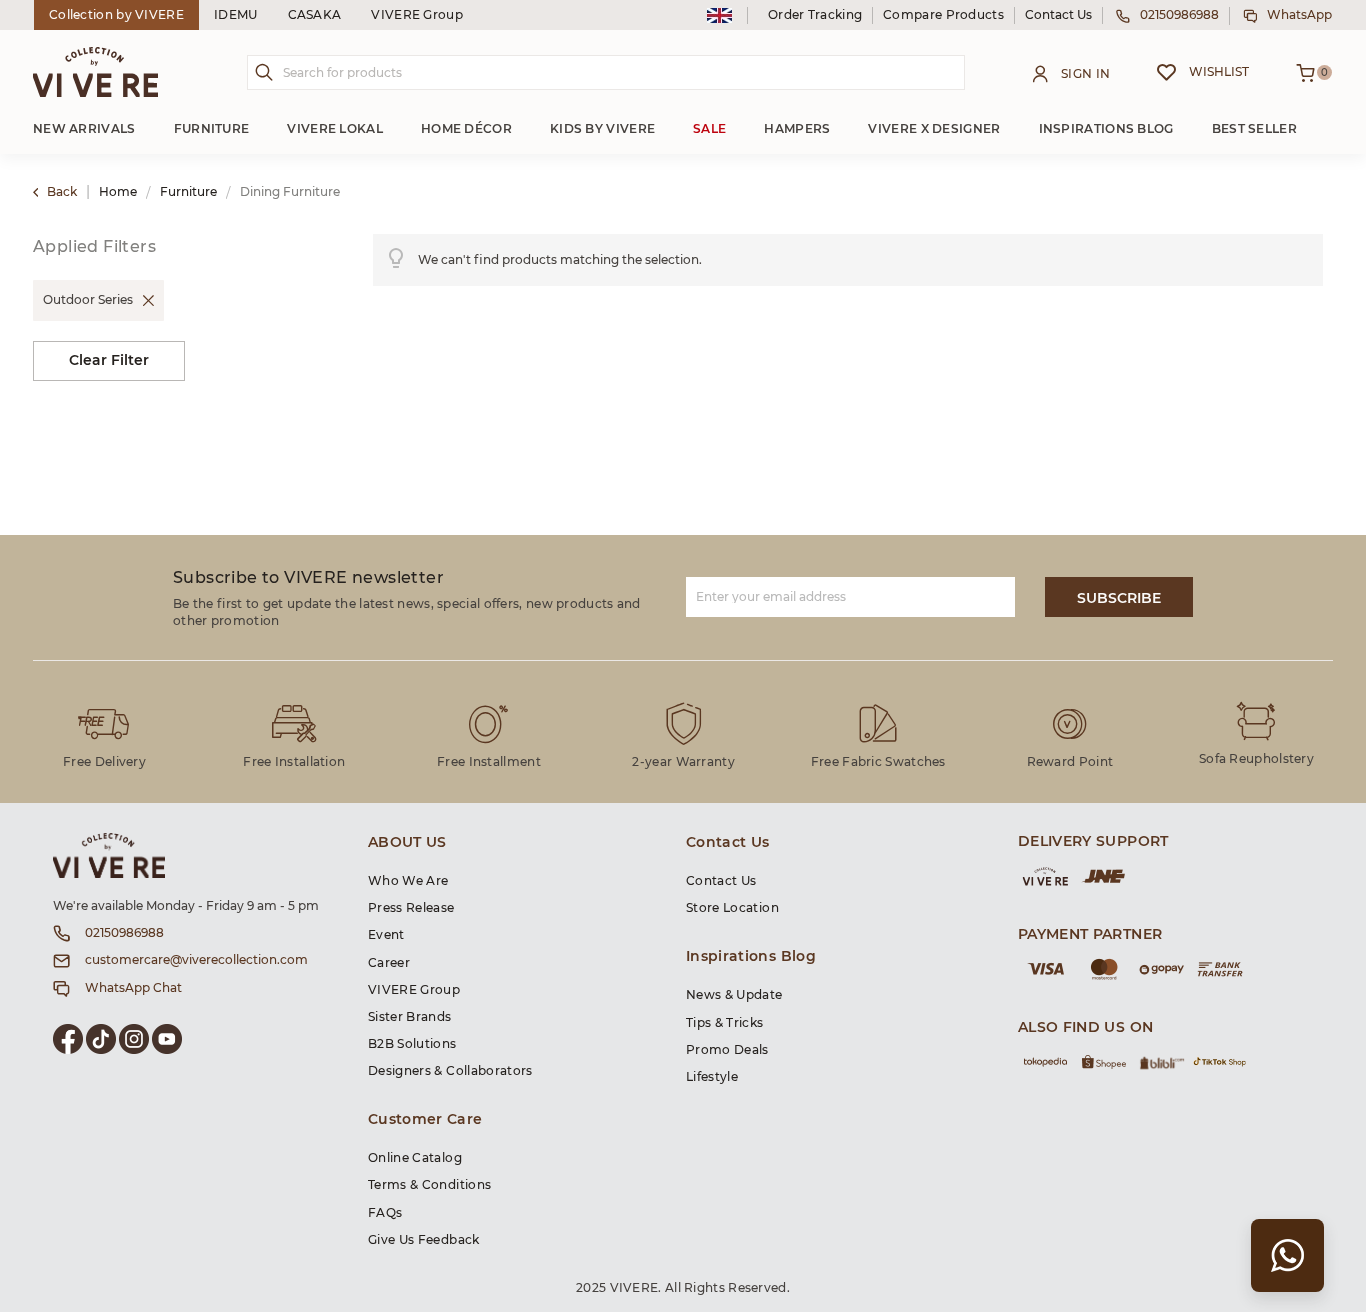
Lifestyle (712, 1077)
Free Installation (294, 762)
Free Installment (489, 762)
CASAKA (315, 15)
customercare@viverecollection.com (196, 960)
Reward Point (1070, 762)
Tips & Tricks (725, 1023)
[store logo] (95, 72)
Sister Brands (410, 1017)
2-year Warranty (683, 762)
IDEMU (236, 15)
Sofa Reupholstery (1256, 759)
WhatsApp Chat (133, 988)
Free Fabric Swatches (878, 762)
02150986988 (1179, 15)
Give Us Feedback (424, 1240)
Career (389, 963)
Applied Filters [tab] (94, 247)
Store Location (732, 908)
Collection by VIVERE (116, 15)
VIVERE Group (417, 15)
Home (119, 192)
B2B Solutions (412, 1044)
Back (62, 192)
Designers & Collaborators (450, 1071)
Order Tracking (815, 15)
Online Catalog (415, 1158)
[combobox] (606, 72)
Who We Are (408, 881)
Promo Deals (727, 1050)
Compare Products (943, 15)
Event (386, 935)
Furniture (190, 192)
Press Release (411, 908)
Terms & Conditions (429, 1185)
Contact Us (1058, 15)
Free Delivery (104, 762)
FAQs (385, 1213)
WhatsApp (1299, 15)
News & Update (734, 995)
